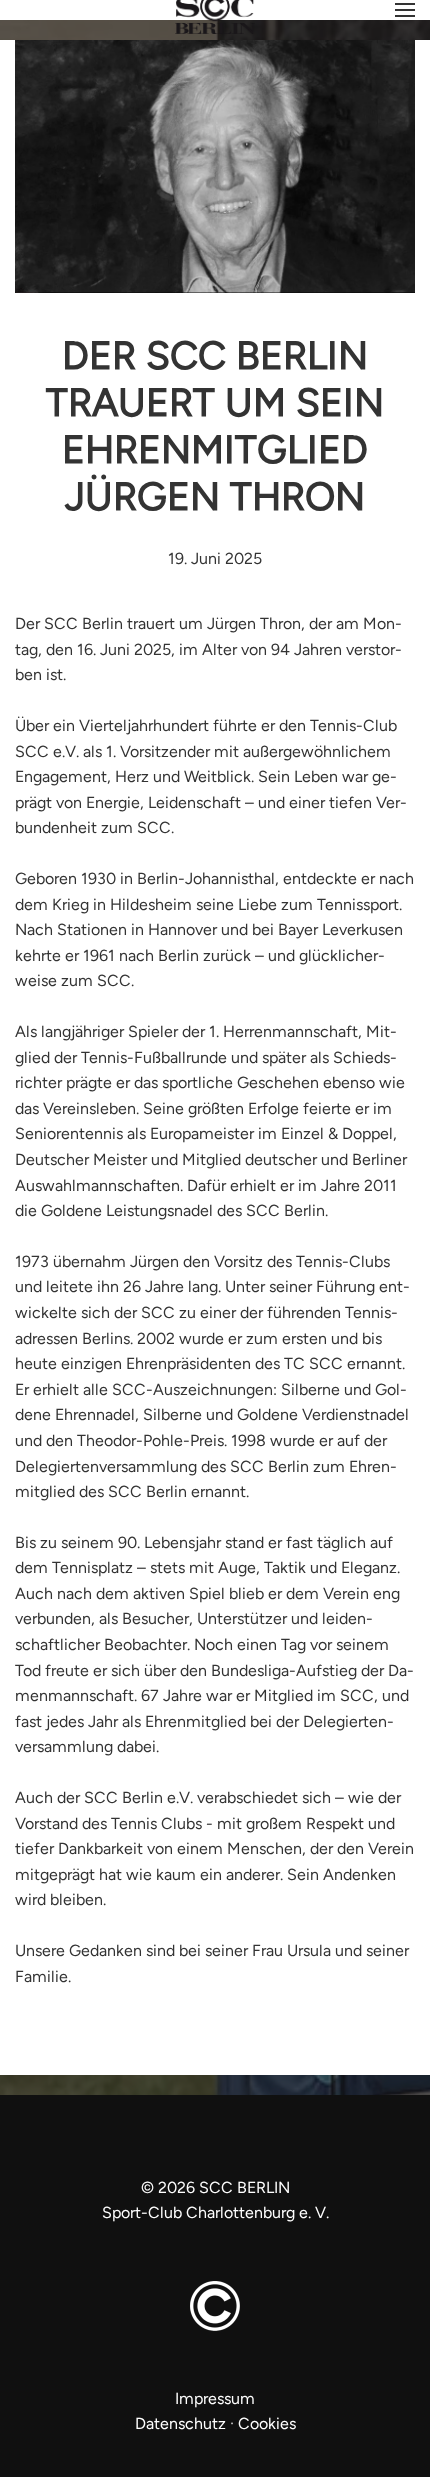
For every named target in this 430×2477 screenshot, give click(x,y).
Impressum (215, 2398)
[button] (405, 10)
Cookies (267, 2423)
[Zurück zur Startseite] (215, 23)
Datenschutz (180, 2423)
